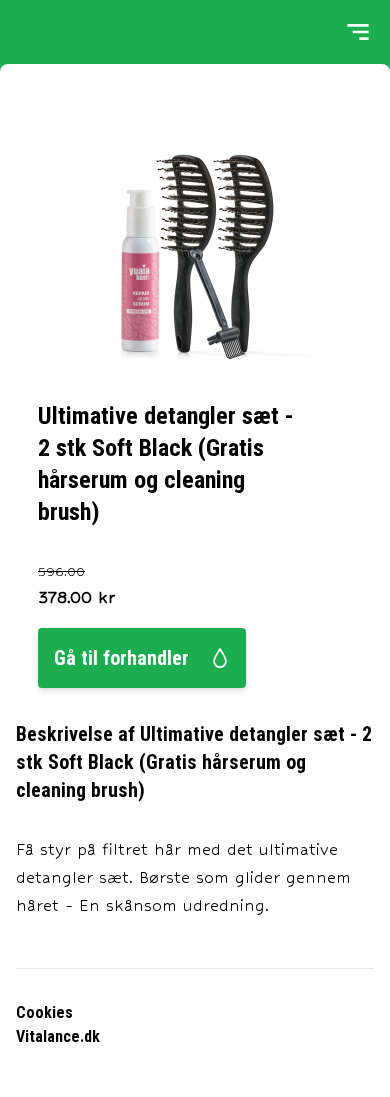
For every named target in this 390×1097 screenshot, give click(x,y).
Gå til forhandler (121, 658)
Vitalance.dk (58, 1036)
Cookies (44, 1012)
